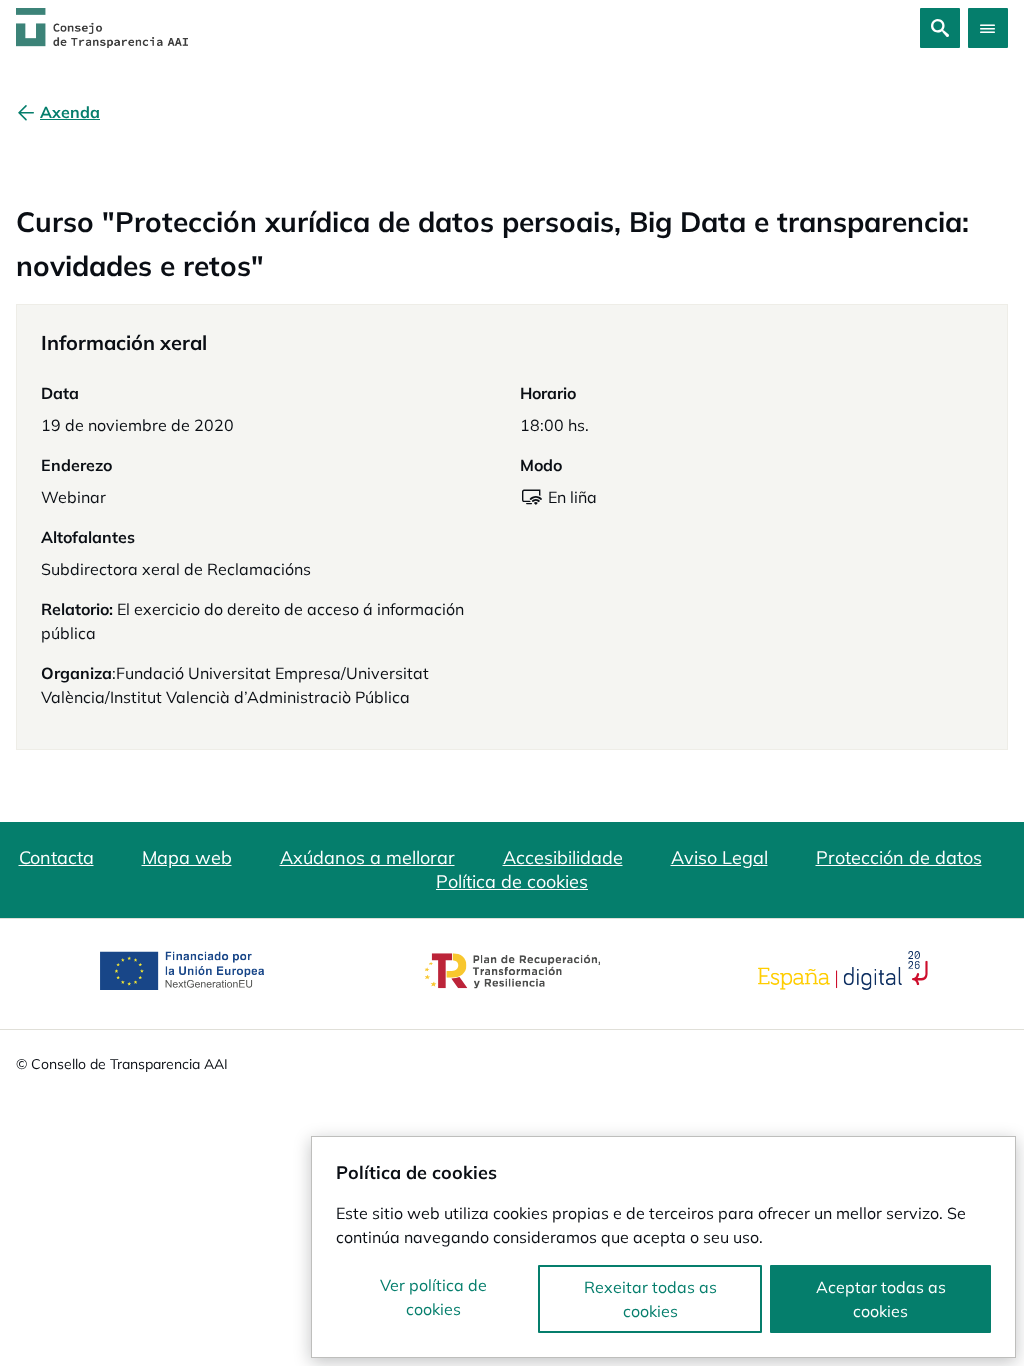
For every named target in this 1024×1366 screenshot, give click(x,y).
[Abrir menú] (988, 28)
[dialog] (663, 1247)
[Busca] (940, 28)
